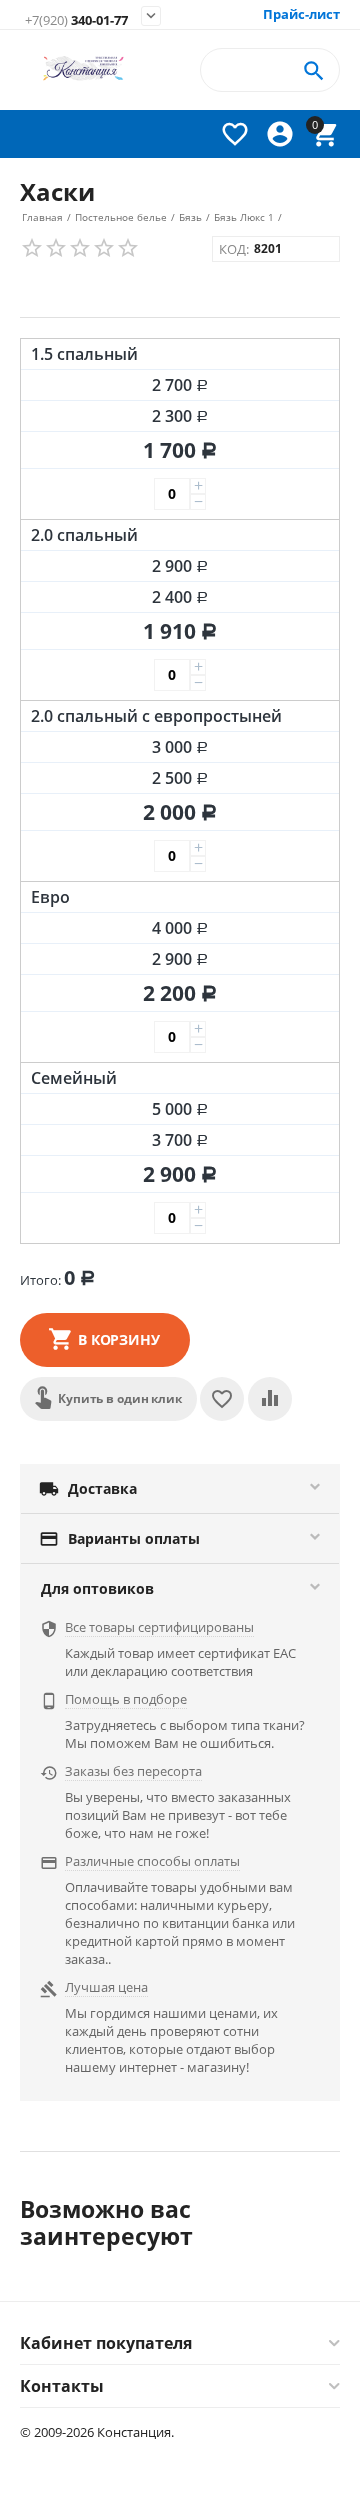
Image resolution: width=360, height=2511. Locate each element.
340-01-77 (76, 20)
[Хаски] (180, 294)
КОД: (234, 249)
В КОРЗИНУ (119, 1339)
